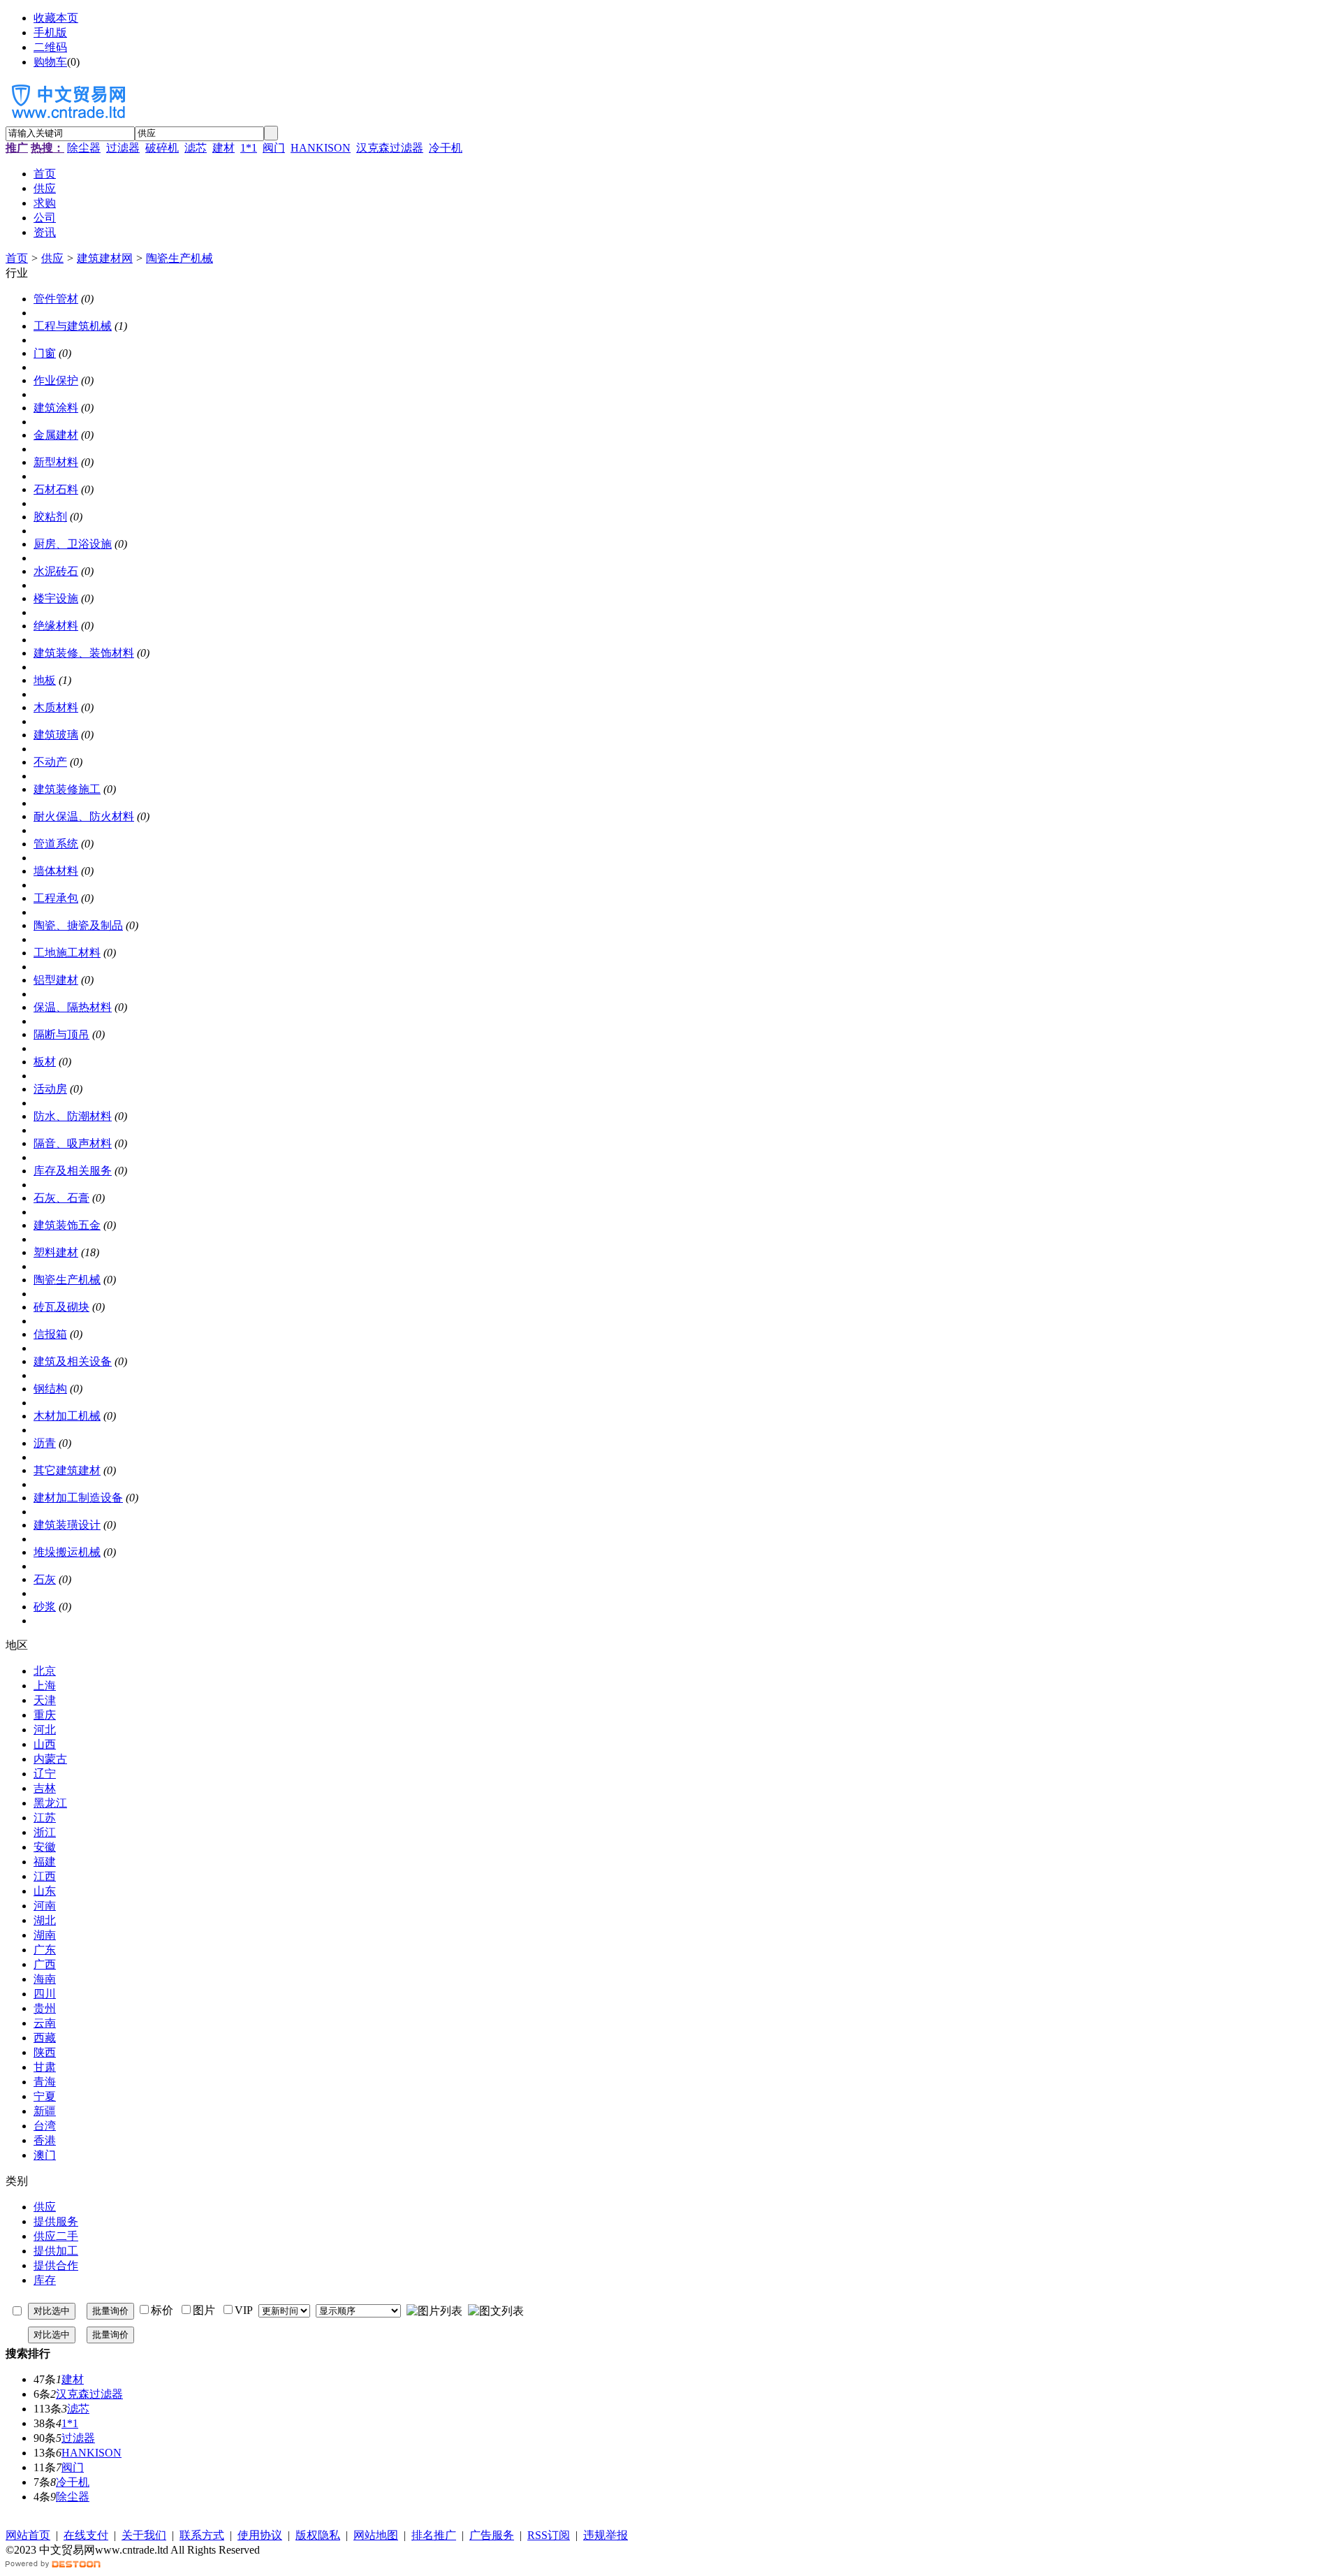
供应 (52, 258)
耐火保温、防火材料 (84, 816)
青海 (45, 2082)
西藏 (45, 2038)
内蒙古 (50, 1759)
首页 (17, 258)
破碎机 (162, 148)
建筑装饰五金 (67, 1225)
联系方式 (202, 2535)
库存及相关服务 (73, 1171)
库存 (45, 2280)
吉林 (45, 1788)
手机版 (50, 32)
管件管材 (56, 299)
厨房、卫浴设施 (73, 544)
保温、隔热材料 (73, 1007)
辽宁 (45, 1774)
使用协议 (260, 2535)
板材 (45, 1062)
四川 (45, 1994)
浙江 (45, 1832)
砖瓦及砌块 (61, 1307)
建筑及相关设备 (73, 1361)
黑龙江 (50, 1803)
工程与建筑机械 (73, 326)
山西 (45, 1744)
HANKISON (321, 148)
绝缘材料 (56, 626)
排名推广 (434, 2535)
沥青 (45, 1443)
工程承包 (56, 898)
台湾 (45, 2126)
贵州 (45, 2008)
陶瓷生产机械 (179, 258)
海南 (45, 1979)
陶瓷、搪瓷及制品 (78, 925)
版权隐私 (318, 2535)
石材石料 (56, 489)
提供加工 (56, 2251)
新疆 (45, 2111)
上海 (45, 1686)
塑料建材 (56, 1252)
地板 (45, 680)
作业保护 (56, 380)
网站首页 (28, 2535)
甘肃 (45, 2067)
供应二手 (56, 2236)
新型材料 (56, 462)
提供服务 (56, 2221)
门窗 (45, 353)
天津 (45, 1700)
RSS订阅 (549, 2535)
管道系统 (56, 844)
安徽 (45, 1847)
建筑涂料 (56, 408)
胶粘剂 (50, 517)
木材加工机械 (67, 1416)
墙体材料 (56, 871)
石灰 (45, 1579)
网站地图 (376, 2535)
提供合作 (56, 2265)
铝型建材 (56, 980)
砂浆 (45, 1607)
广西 (45, 1964)
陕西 (45, 2052)
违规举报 (606, 2535)
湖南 (45, 1935)
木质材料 (56, 707)
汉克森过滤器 (390, 148)
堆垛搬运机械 (67, 1552)
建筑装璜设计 (67, 1525)
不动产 (50, 762)
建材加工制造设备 (78, 1498)
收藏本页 (56, 18)
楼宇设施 (56, 598)
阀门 (274, 148)
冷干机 (446, 148)
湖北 (45, 1920)
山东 (45, 1891)
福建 (45, 1862)
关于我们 (144, 2535)
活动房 (50, 1089)
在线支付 (86, 2535)
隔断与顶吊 (61, 1034)
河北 (45, 1730)
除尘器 (84, 148)
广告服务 (492, 2535)
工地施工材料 (67, 953)
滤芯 (196, 148)
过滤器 (123, 148)
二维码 (50, 47)
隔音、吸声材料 (73, 1143)
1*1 (249, 148)
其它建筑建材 (67, 1470)
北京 (45, 1671)
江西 (45, 1876)
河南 (45, 1906)
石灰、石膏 (61, 1198)
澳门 (45, 2155)
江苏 (45, 1818)
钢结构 (50, 1389)
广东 (45, 1950)
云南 (45, 2023)
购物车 (50, 62)
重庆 (45, 1715)
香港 (45, 2140)
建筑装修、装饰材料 (84, 653)
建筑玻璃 (56, 735)
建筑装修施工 (67, 789)
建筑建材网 (105, 258)
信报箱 (50, 1334)
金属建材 (56, 435)
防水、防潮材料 (73, 1116)
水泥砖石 (56, 571)
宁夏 (45, 2096)
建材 (223, 148)
